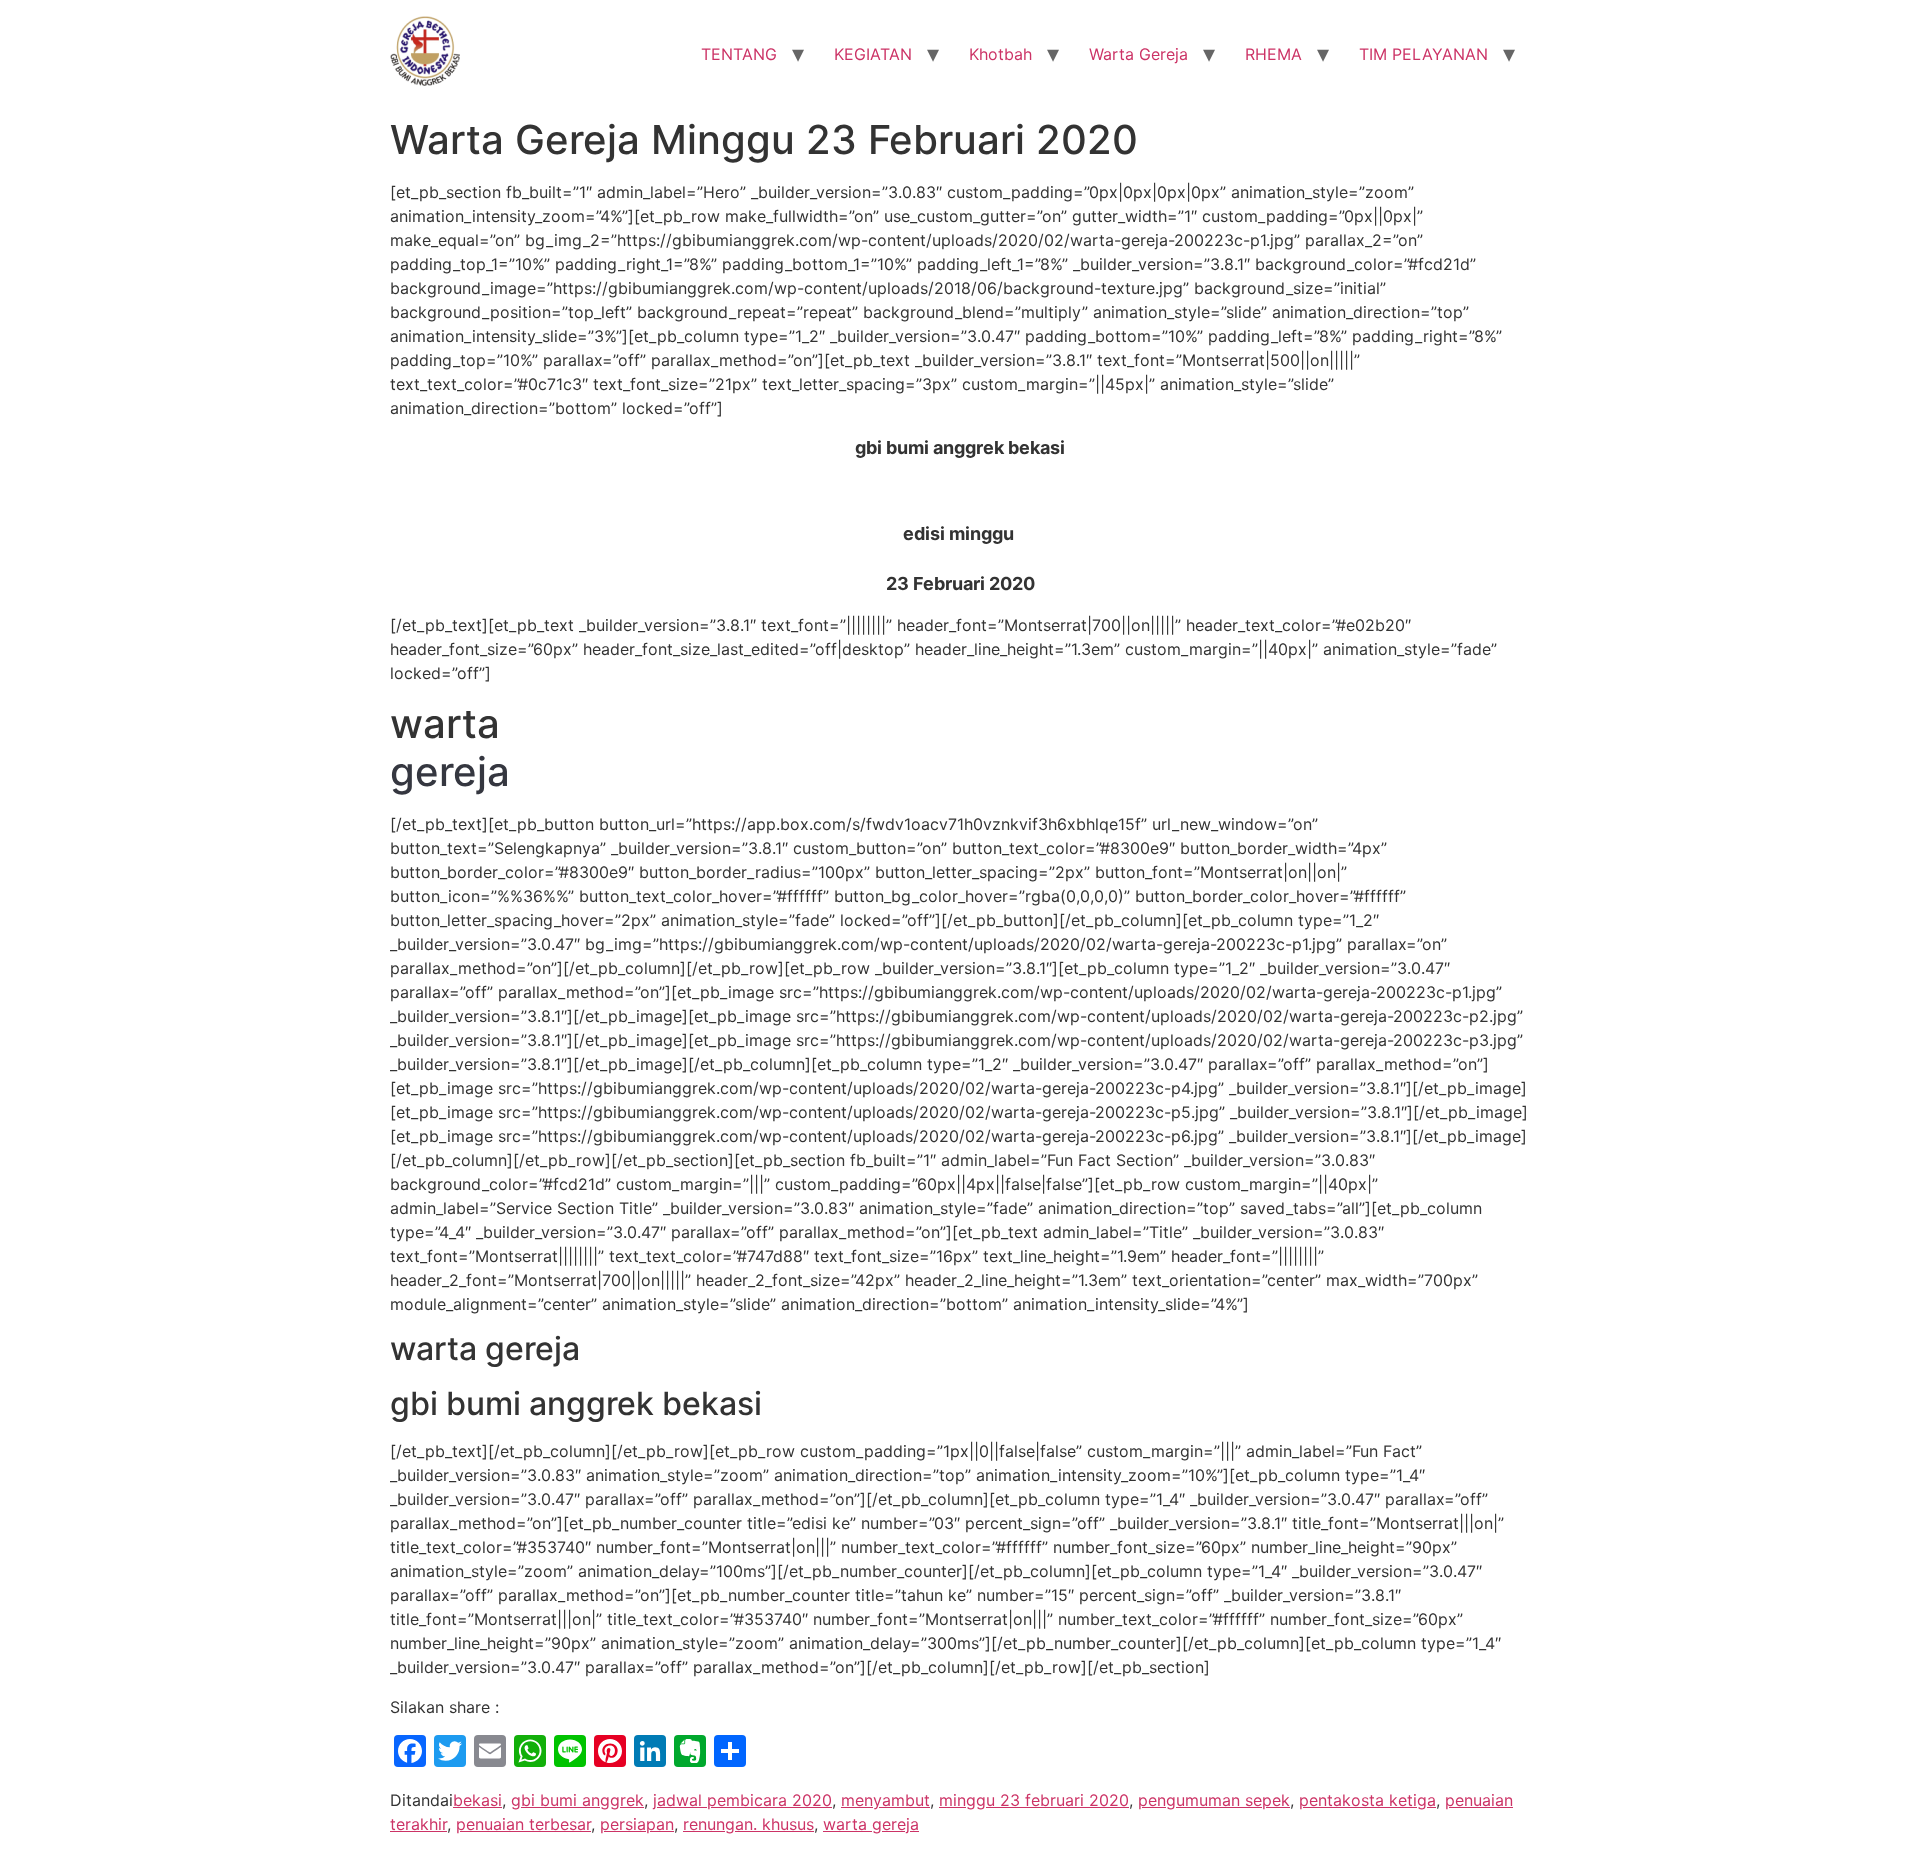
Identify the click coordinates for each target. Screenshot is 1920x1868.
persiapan (637, 1824)
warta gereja (871, 1824)
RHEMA (1273, 54)
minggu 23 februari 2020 (1034, 1800)
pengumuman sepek (1214, 1800)
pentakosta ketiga (1367, 1800)
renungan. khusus (748, 1824)
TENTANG (739, 54)
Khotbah (1000, 54)
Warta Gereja (1138, 54)
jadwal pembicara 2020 (742, 1800)
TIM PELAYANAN (1423, 54)
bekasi (477, 1800)
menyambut (885, 1800)
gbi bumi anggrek (577, 1800)
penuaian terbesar (523, 1824)
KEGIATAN (873, 54)
